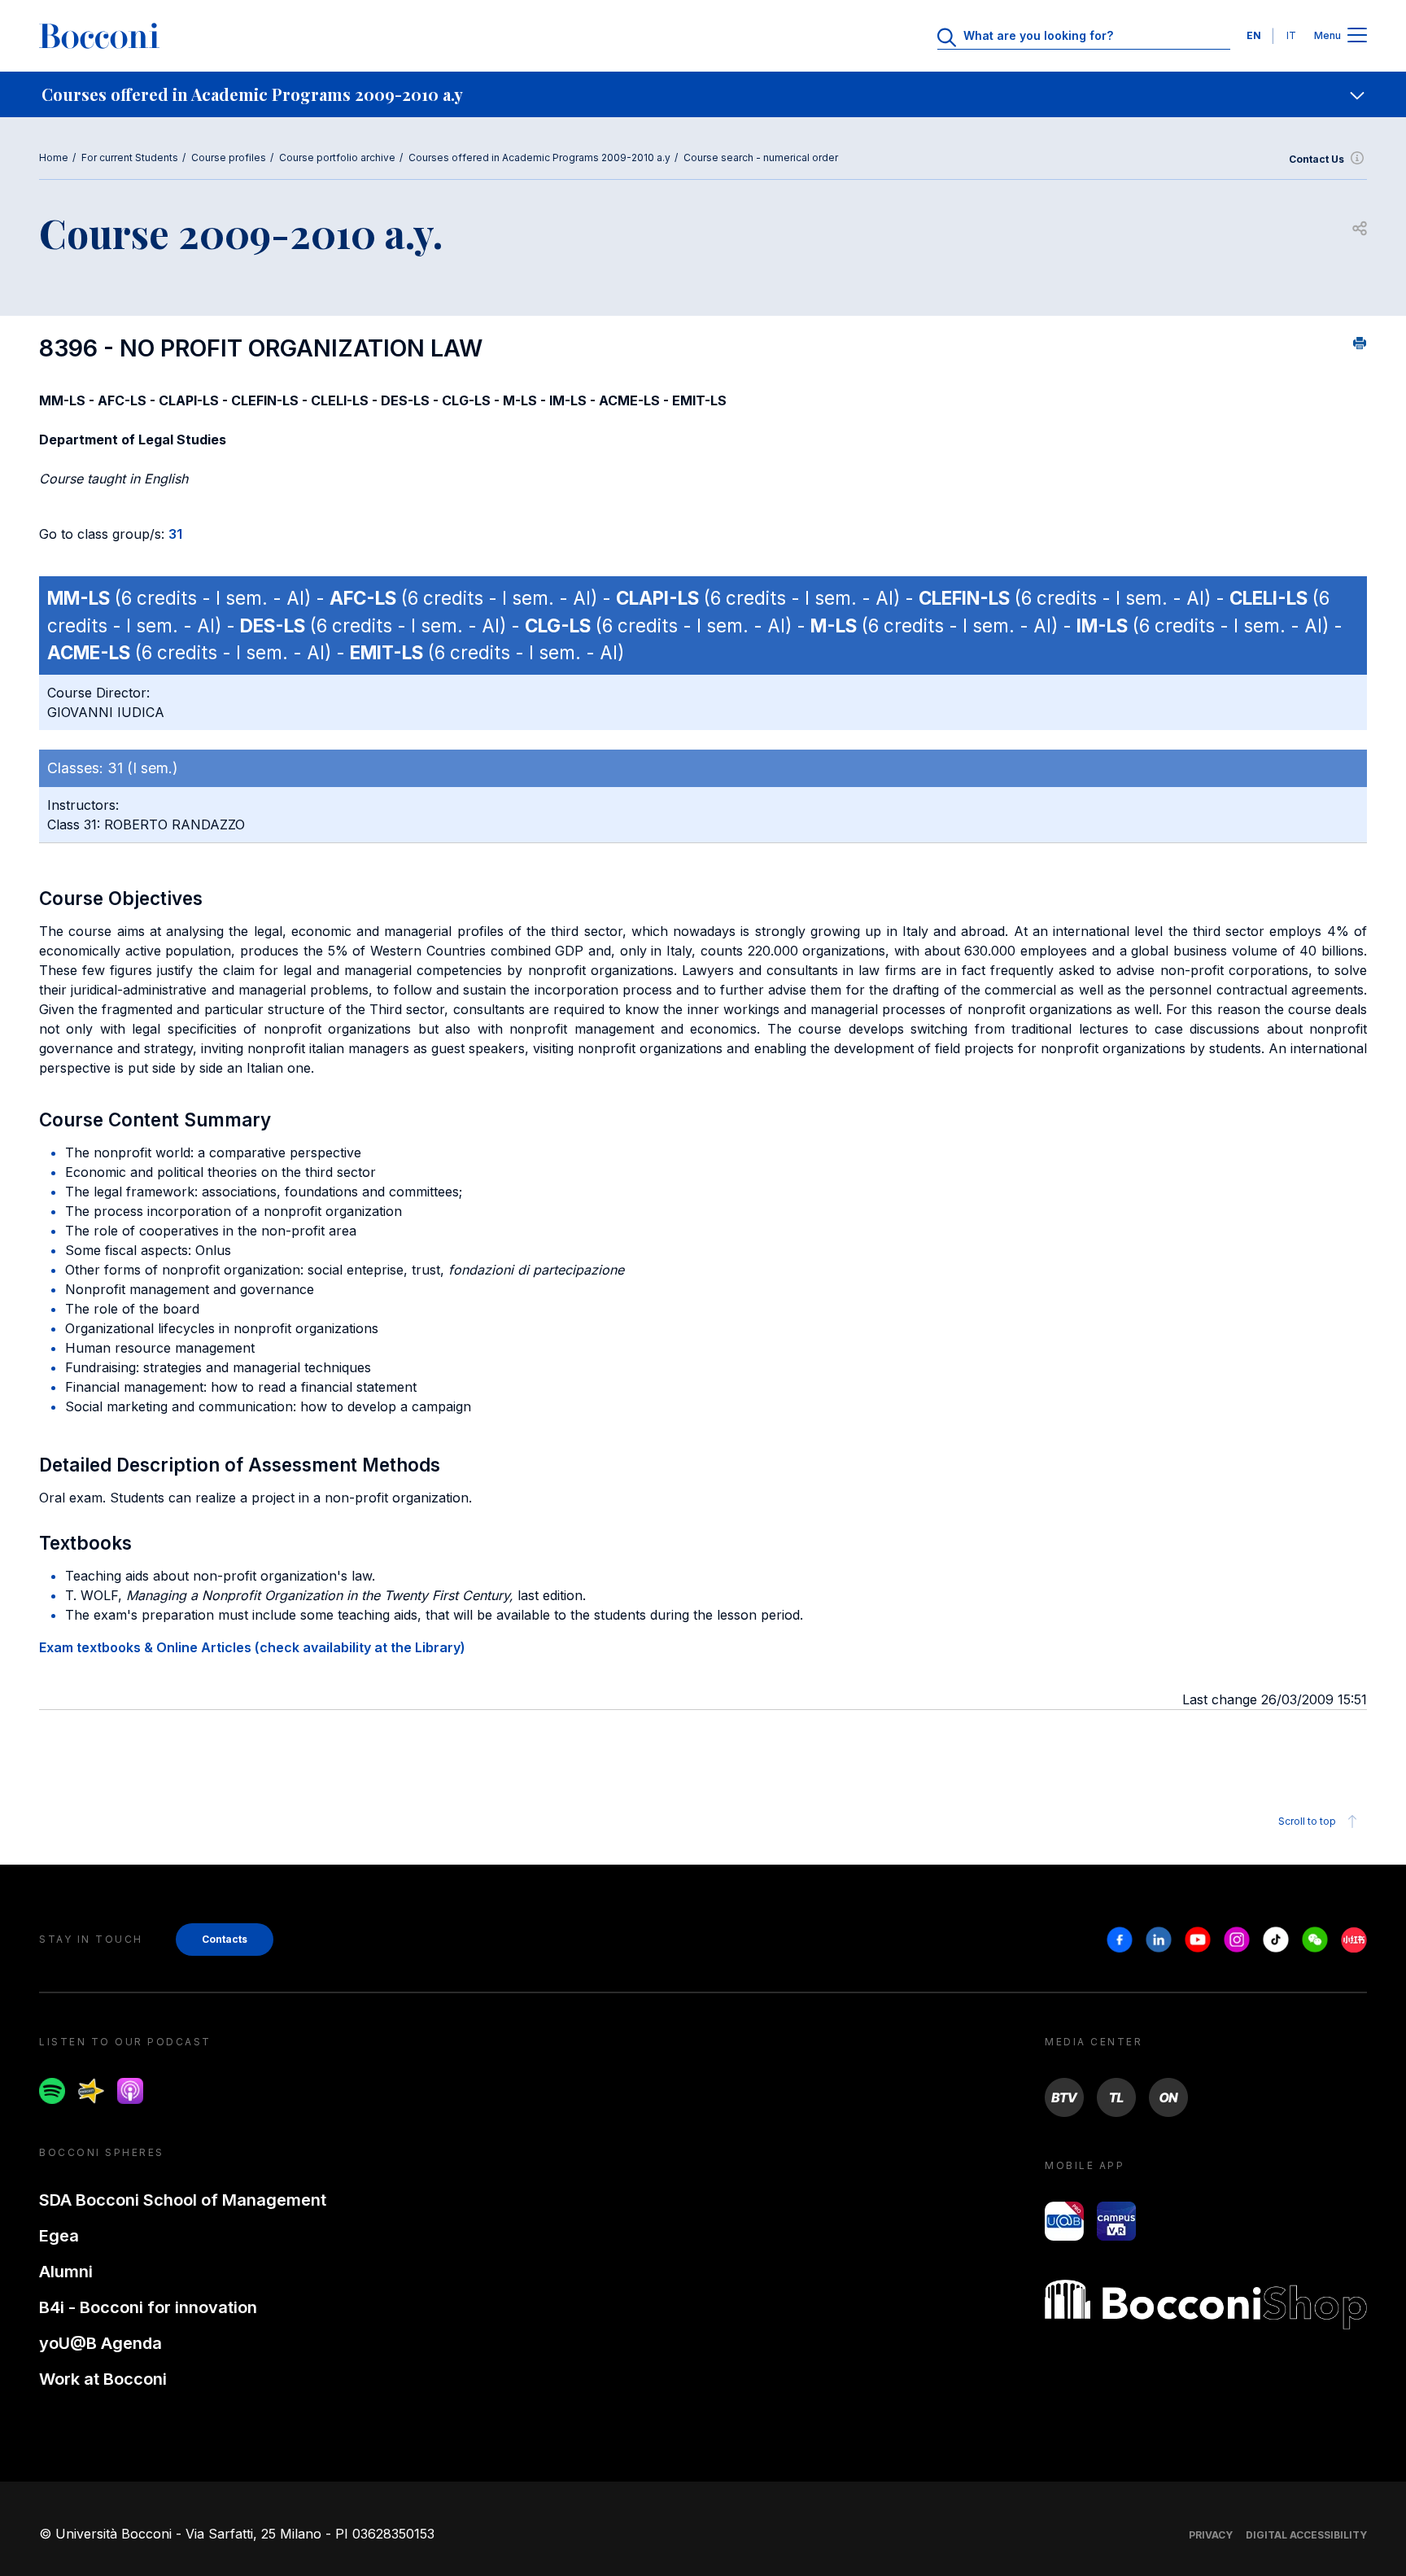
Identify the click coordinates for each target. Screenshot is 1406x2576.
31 (175, 534)
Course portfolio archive (337, 157)
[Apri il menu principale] (1357, 36)
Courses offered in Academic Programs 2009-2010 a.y (539, 157)
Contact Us (1316, 159)
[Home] (99, 36)
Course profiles (229, 157)
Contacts (225, 1939)
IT (1291, 35)
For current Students (130, 157)
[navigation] (703, 94)
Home (54, 157)
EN (1254, 35)
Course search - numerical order (761, 157)
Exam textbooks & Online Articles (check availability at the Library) (252, 1647)
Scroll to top (1307, 1821)
